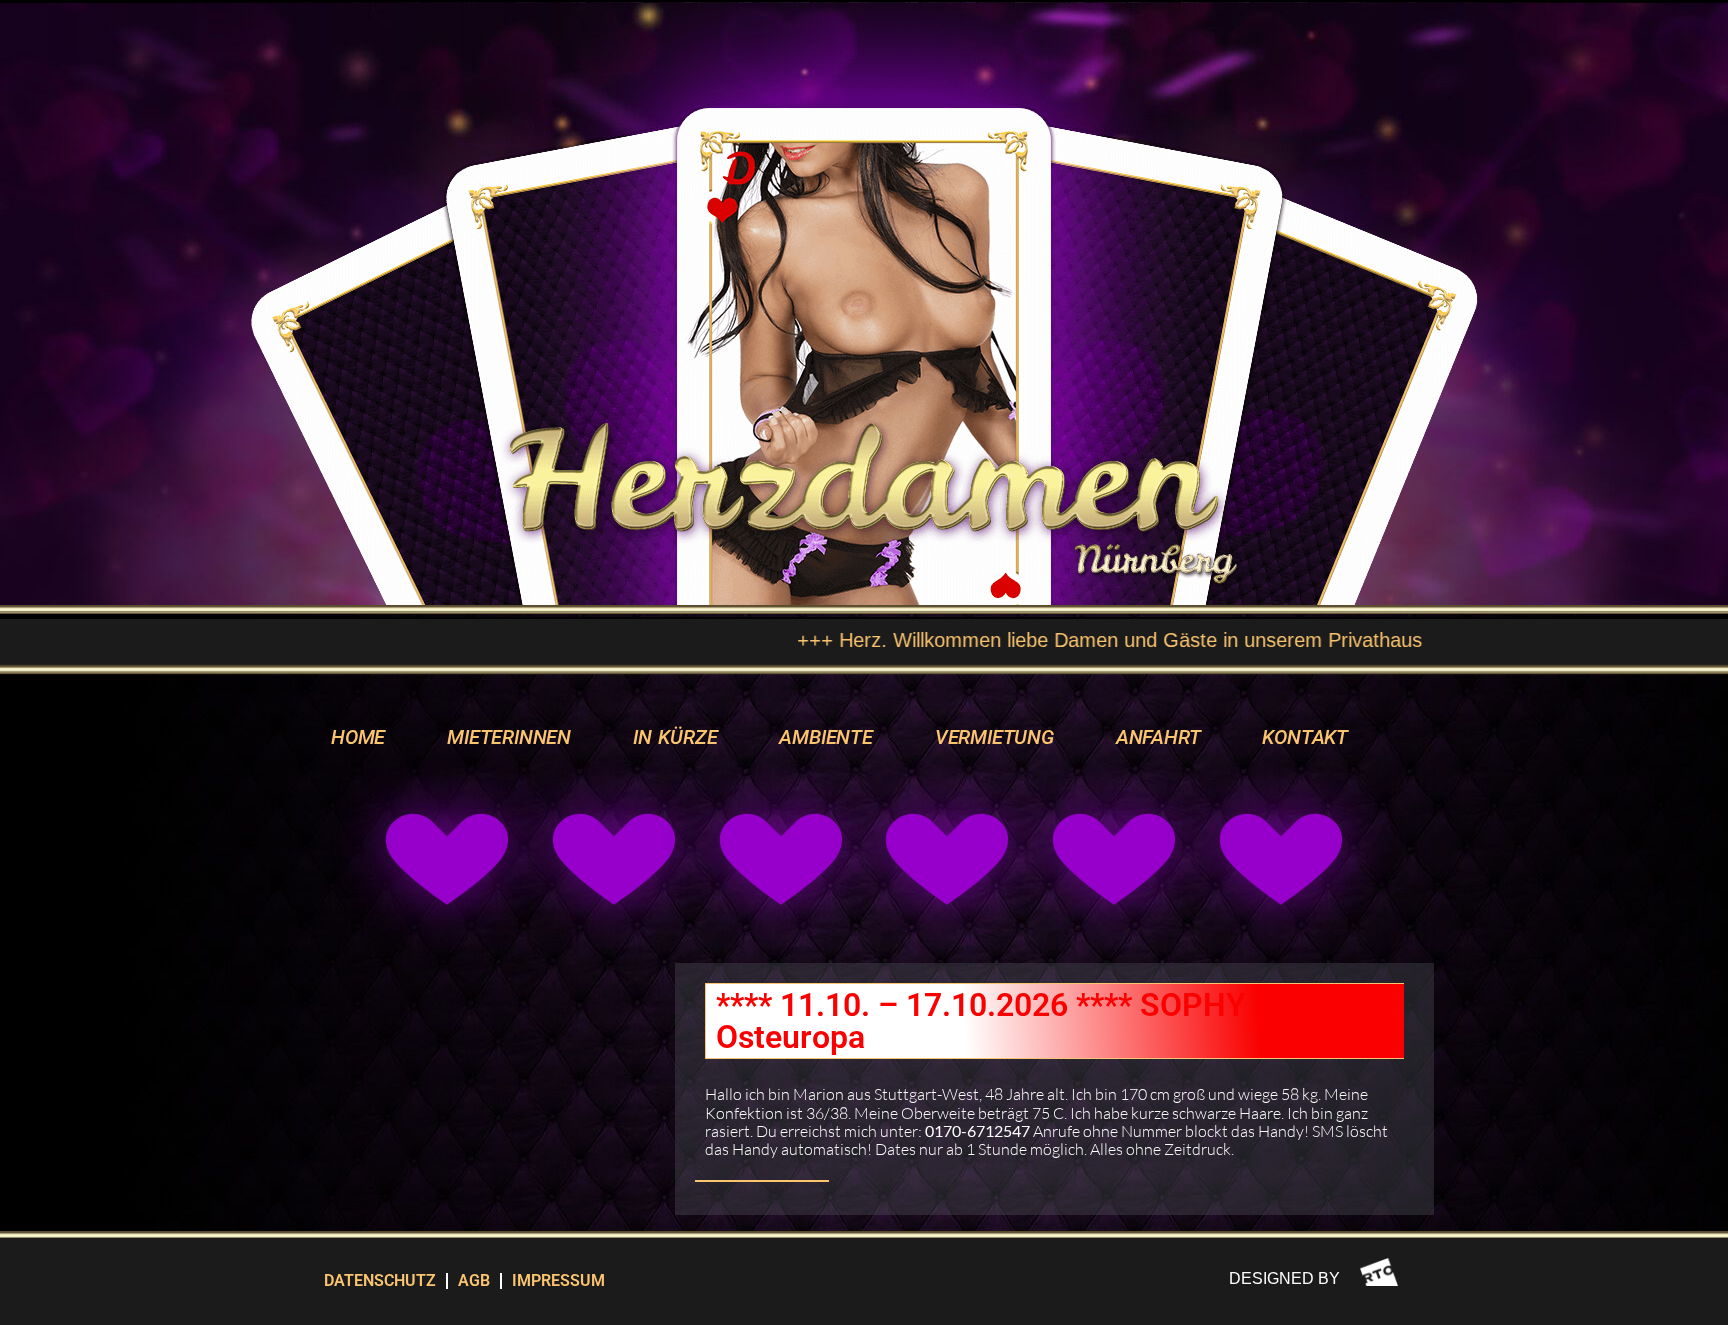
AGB (474, 1280)
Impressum (558, 1280)
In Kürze (675, 737)
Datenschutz (380, 1280)
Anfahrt (1158, 737)
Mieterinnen (509, 737)
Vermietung (994, 737)
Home (358, 737)
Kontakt (1305, 737)
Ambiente (825, 737)
